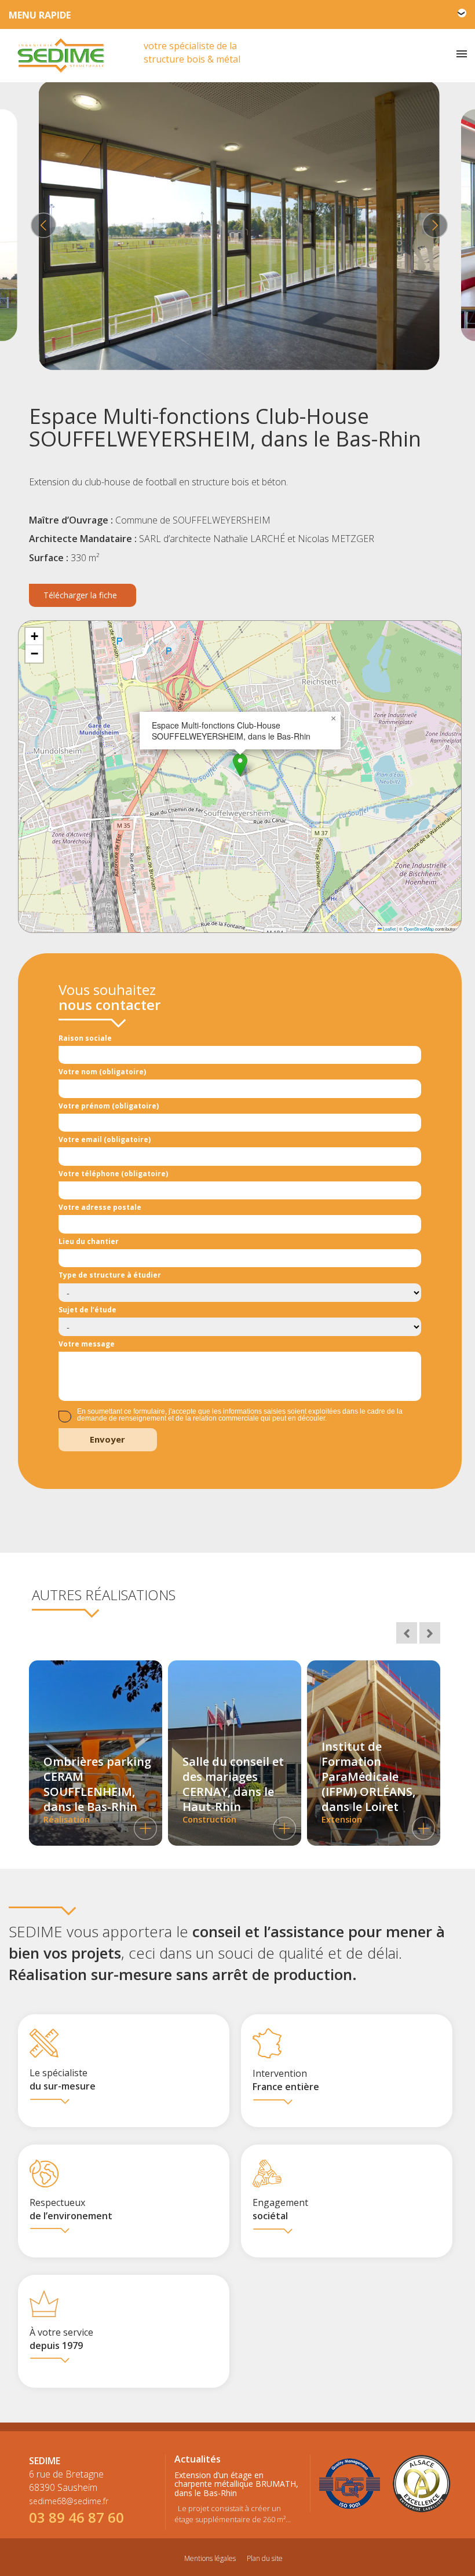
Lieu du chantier (89, 1241)
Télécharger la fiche (80, 595)
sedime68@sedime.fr (69, 2501)
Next (433, 225)
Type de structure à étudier (110, 1275)
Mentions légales (210, 2558)
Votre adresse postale (100, 1207)
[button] (240, 765)
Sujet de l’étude (87, 1310)
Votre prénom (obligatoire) (109, 1106)
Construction (233, 1789)
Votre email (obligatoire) (105, 1139)
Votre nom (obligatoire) (102, 1072)
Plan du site (265, 2558)
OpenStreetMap (419, 929)
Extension (368, 1782)
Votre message (87, 1344)
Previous (42, 225)
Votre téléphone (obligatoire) (113, 1174)
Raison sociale (85, 1038)
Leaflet (389, 929)
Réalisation (97, 1789)
